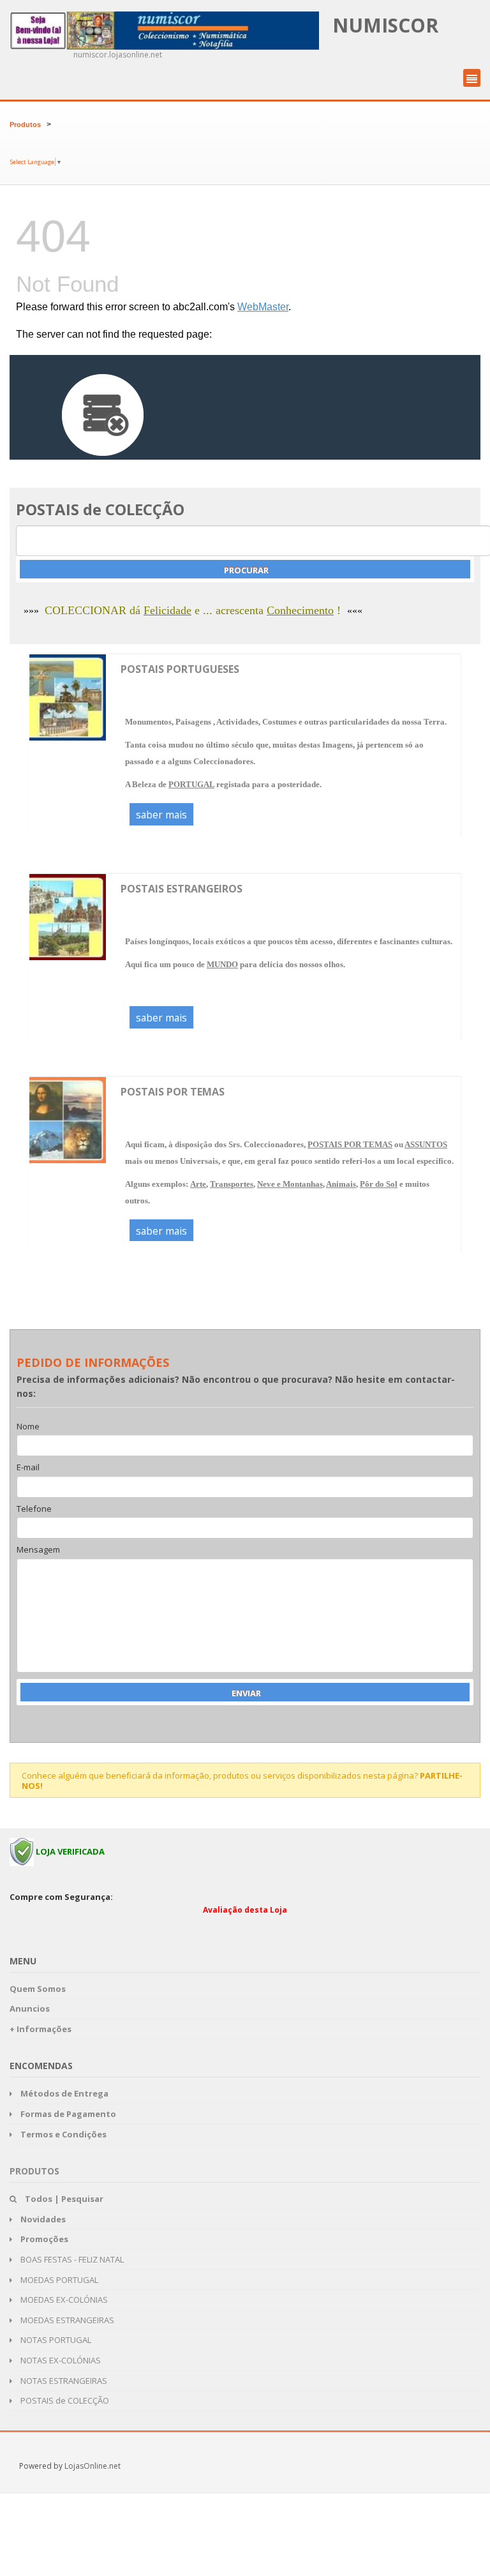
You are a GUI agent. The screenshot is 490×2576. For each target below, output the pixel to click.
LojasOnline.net (93, 2466)
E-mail (28, 1468)
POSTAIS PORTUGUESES (180, 669)
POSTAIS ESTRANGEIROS (182, 889)
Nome (28, 1427)
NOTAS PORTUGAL (55, 2340)
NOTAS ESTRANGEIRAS (63, 2381)
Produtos (25, 124)
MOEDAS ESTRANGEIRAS (66, 2320)
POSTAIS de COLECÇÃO (64, 2400)
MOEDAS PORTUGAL (58, 2280)
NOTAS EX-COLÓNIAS (60, 2360)
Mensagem (38, 1550)
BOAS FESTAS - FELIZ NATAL (71, 2259)
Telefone (34, 1509)
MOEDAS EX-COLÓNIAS (63, 2300)
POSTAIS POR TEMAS (173, 1092)
